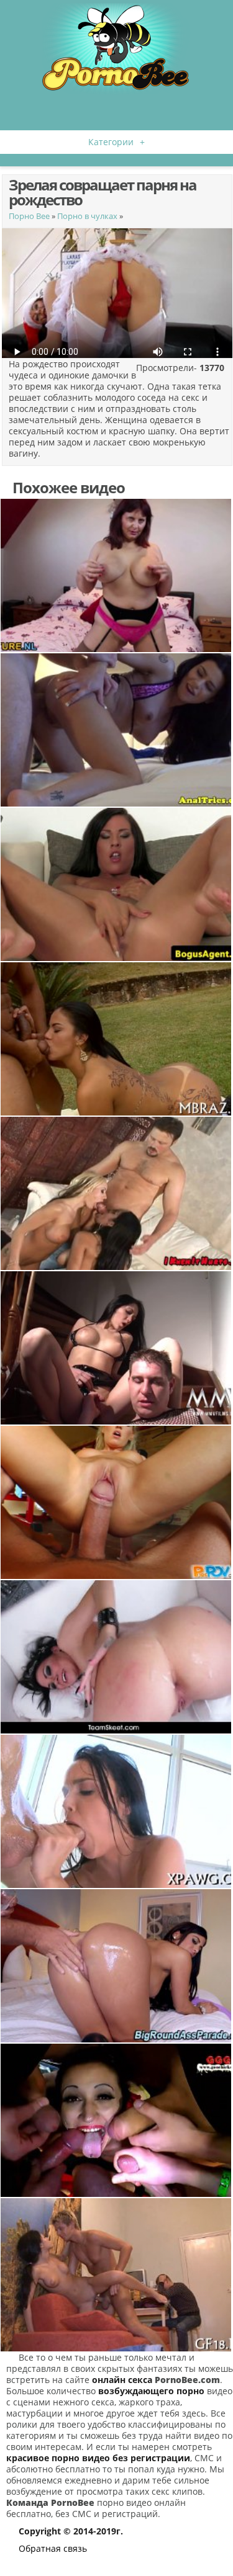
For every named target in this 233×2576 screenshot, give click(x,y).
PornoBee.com (187, 2380)
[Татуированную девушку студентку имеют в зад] (116, 1657)
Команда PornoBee (50, 2502)
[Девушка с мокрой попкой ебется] (116, 1039)
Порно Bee (29, 216)
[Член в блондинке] (116, 1502)
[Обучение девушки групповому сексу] (116, 2120)
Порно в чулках (87, 216)
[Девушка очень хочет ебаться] (116, 1966)
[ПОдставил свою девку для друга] (116, 2275)
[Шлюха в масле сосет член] (116, 1811)
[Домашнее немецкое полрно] (116, 1348)
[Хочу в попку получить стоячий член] (116, 730)
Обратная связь (53, 2548)
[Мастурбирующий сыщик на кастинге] (116, 884)
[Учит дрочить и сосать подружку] (116, 1193)
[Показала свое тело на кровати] (116, 575)
